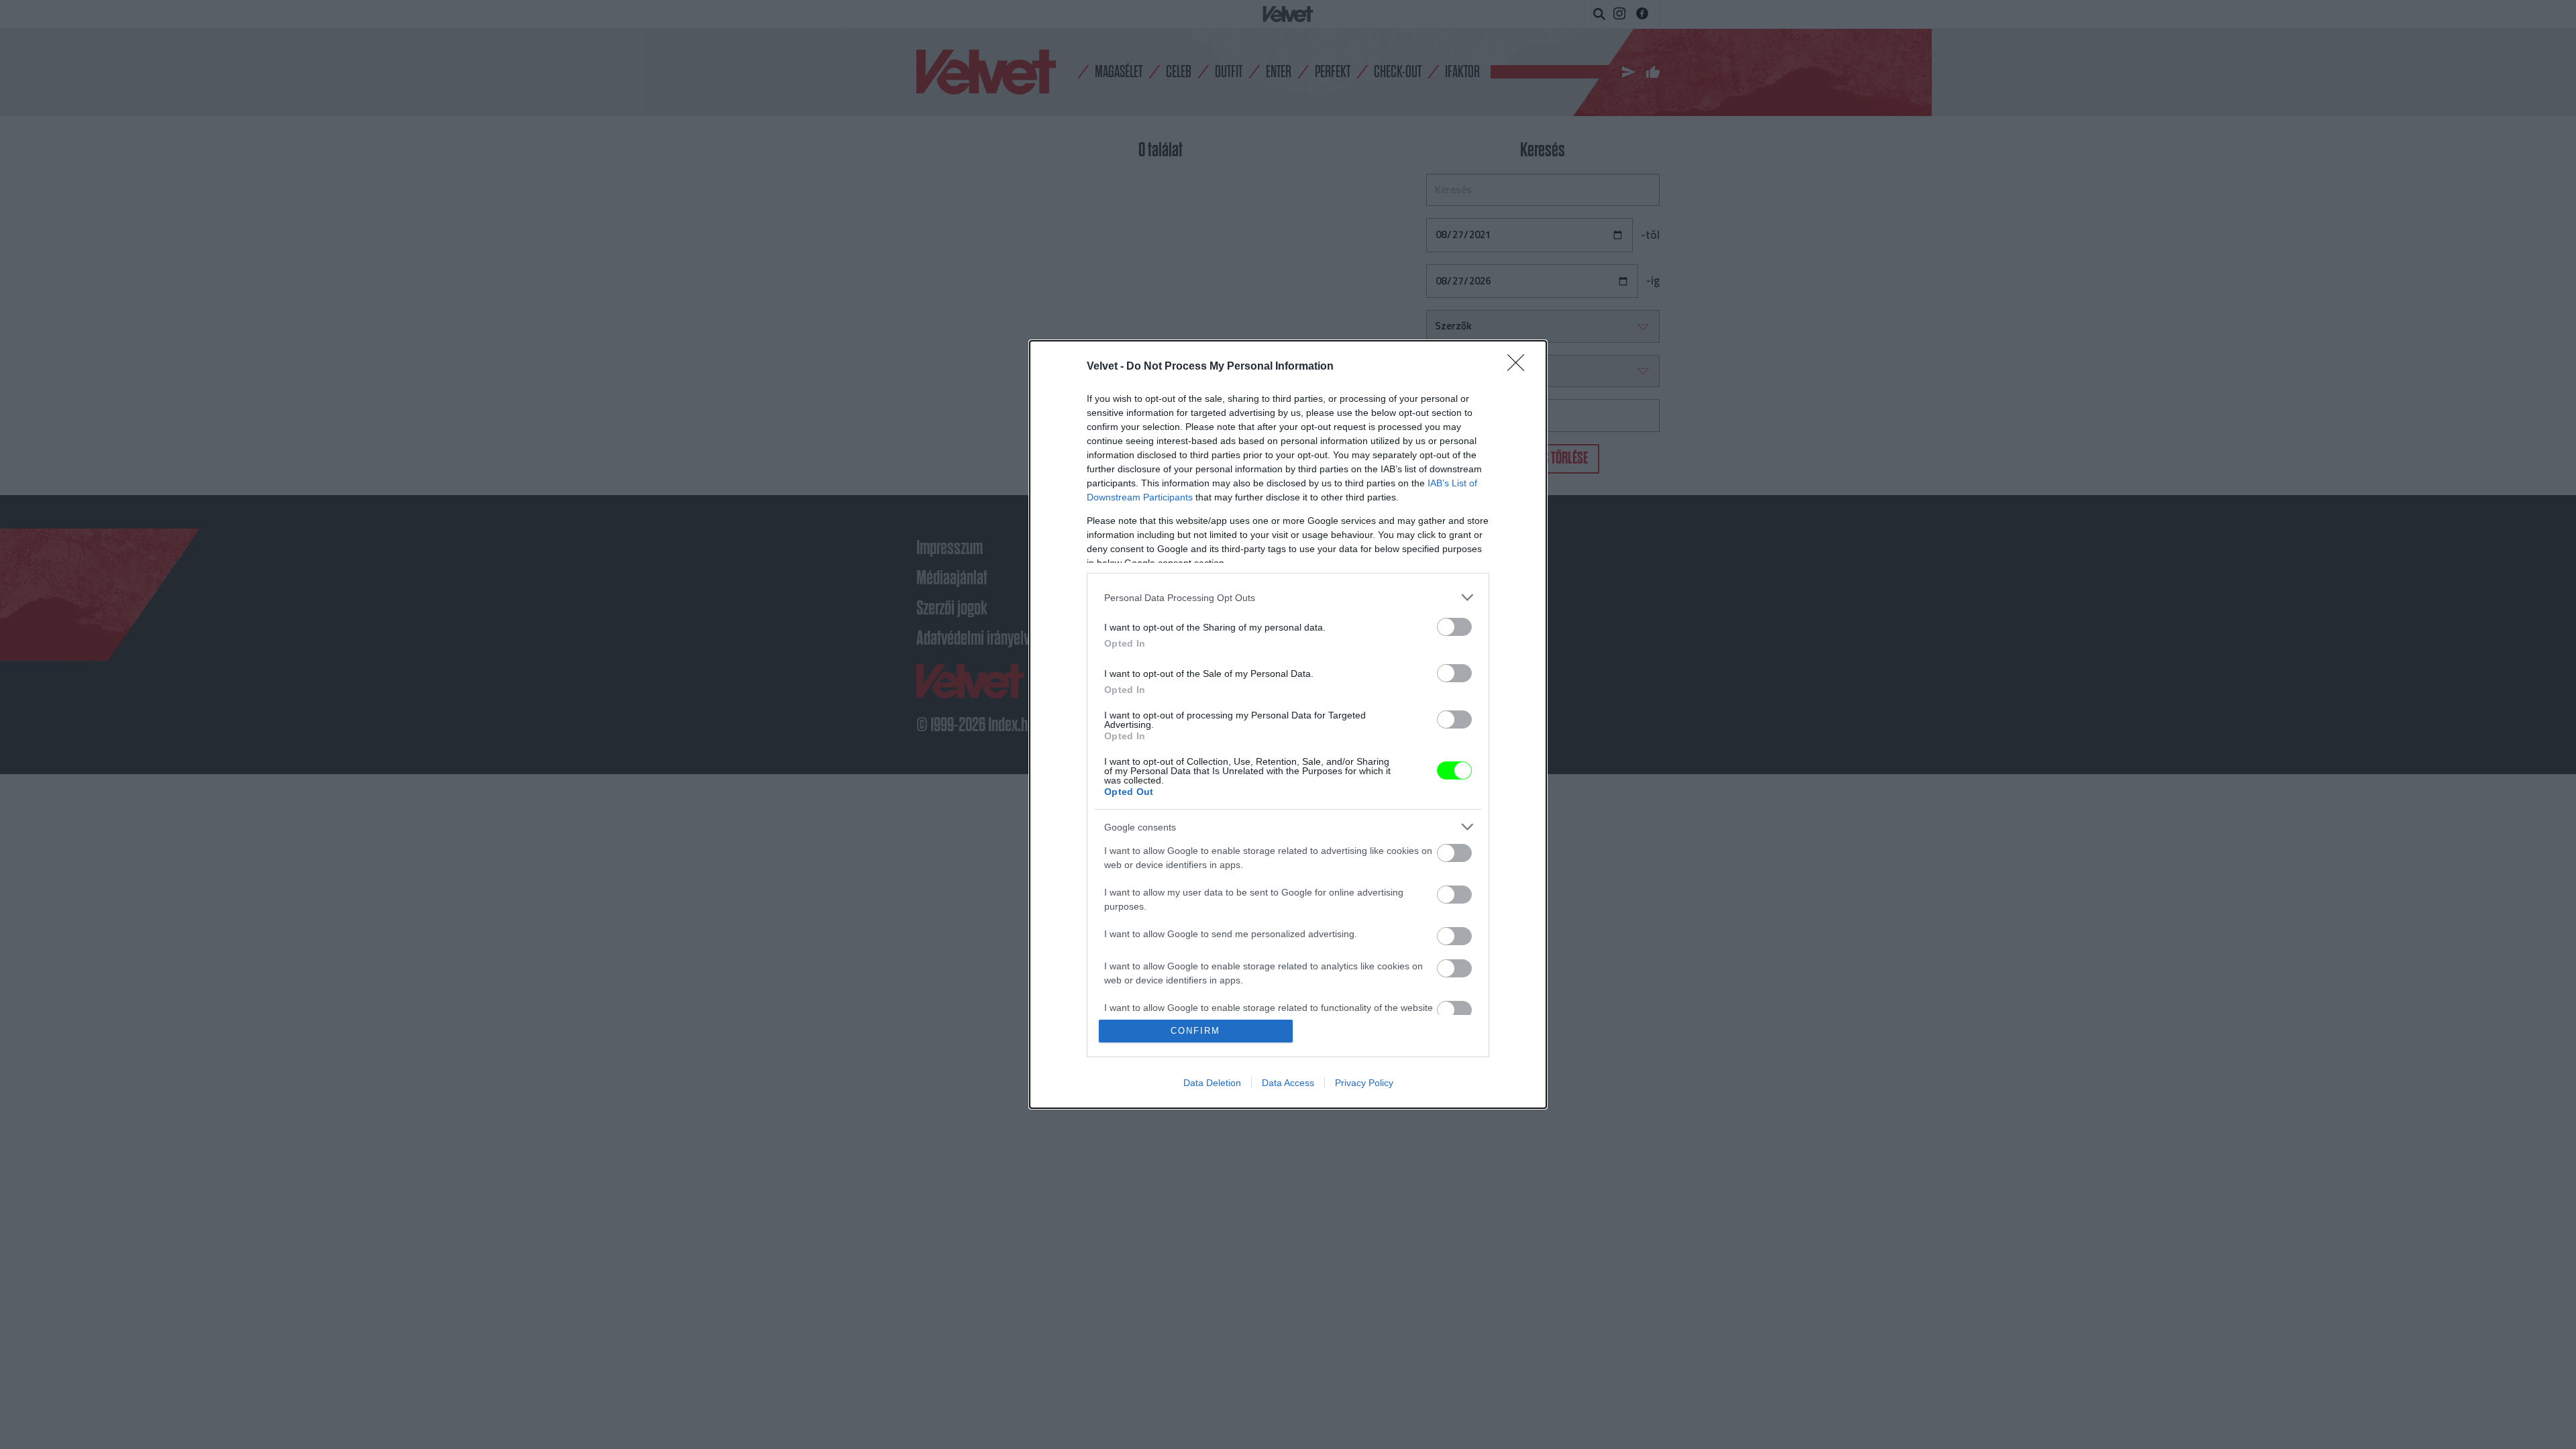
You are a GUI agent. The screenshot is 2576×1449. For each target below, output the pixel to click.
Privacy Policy (1364, 1083)
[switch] (1454, 627)
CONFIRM (1195, 1031)
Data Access (1288, 1083)
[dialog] (1288, 724)
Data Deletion (1212, 1083)
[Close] (1520, 367)
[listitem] (1288, 597)
